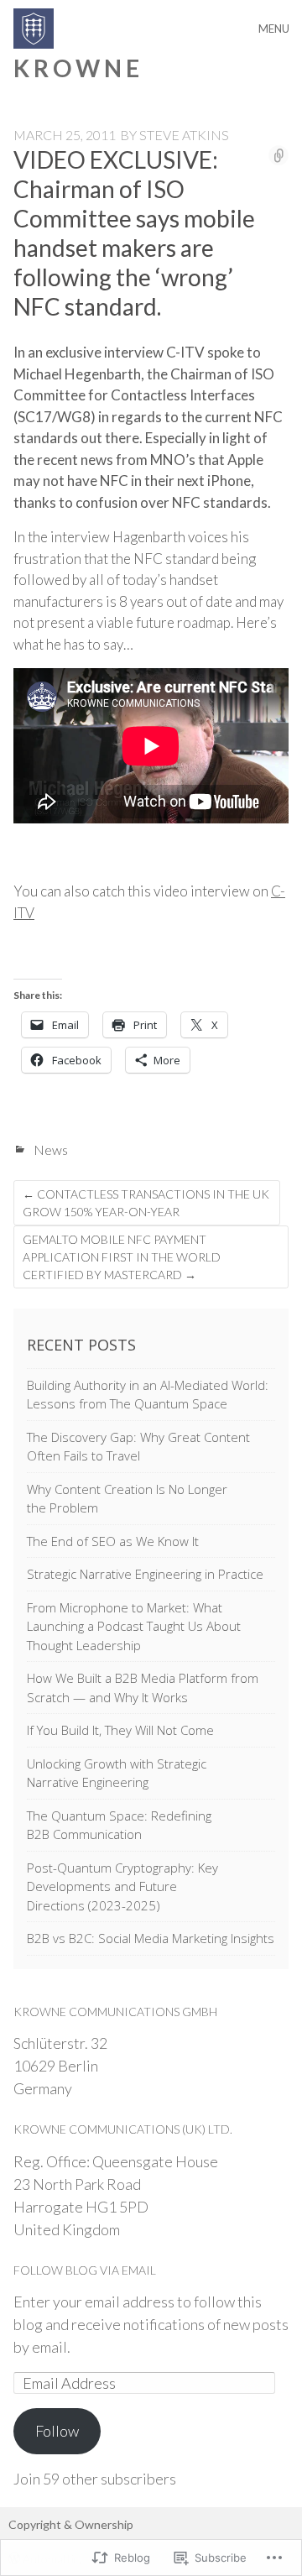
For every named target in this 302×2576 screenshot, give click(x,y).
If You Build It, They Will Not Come (120, 1730)
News (51, 1150)
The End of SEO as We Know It (113, 1541)
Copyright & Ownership (71, 2524)
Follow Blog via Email (85, 2270)
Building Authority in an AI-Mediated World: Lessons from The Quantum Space (148, 1395)
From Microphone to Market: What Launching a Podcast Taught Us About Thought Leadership (134, 1626)
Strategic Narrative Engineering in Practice (145, 1574)
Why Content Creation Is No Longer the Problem (127, 1499)
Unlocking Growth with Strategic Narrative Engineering (117, 1773)
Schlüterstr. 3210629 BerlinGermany (60, 2066)
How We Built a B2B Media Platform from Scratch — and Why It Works (143, 1688)
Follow (57, 2431)
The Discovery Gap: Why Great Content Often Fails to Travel (138, 1447)
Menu (274, 29)
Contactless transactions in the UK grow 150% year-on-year (146, 1203)
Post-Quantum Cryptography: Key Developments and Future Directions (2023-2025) (122, 1886)
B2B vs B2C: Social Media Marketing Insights (151, 1938)
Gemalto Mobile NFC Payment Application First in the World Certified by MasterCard (122, 1257)
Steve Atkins (184, 135)
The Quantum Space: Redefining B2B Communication (119, 1825)
